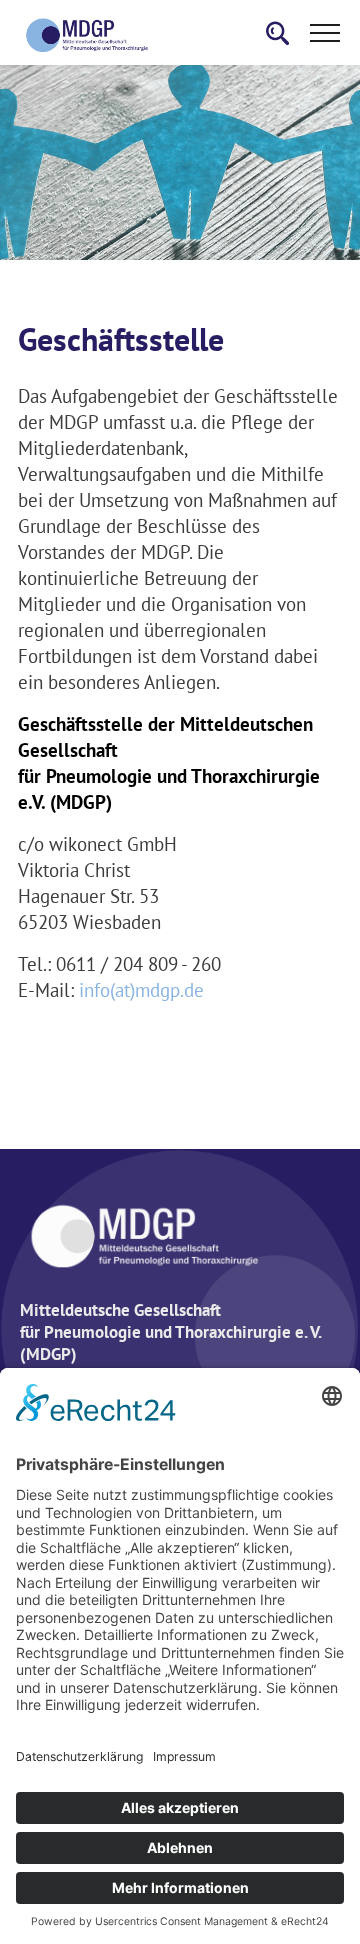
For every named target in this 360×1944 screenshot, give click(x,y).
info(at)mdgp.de (141, 990)
